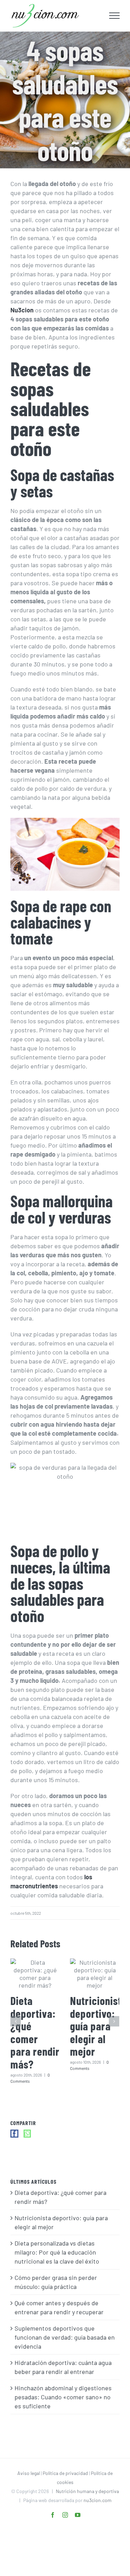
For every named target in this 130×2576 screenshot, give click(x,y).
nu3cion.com (98, 2500)
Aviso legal (29, 2473)
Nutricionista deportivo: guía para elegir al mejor (98, 2026)
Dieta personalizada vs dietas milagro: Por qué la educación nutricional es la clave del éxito (57, 2252)
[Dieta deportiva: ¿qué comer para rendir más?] (35, 1974)
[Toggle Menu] (115, 16)
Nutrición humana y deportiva (87, 2491)
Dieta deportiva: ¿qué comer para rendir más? (35, 2032)
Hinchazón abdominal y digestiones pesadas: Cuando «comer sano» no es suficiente (63, 2397)
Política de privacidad (65, 2473)
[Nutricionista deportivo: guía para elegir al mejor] (95, 1974)
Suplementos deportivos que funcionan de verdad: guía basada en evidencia (65, 2337)
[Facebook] (14, 2134)
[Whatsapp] (27, 2134)
